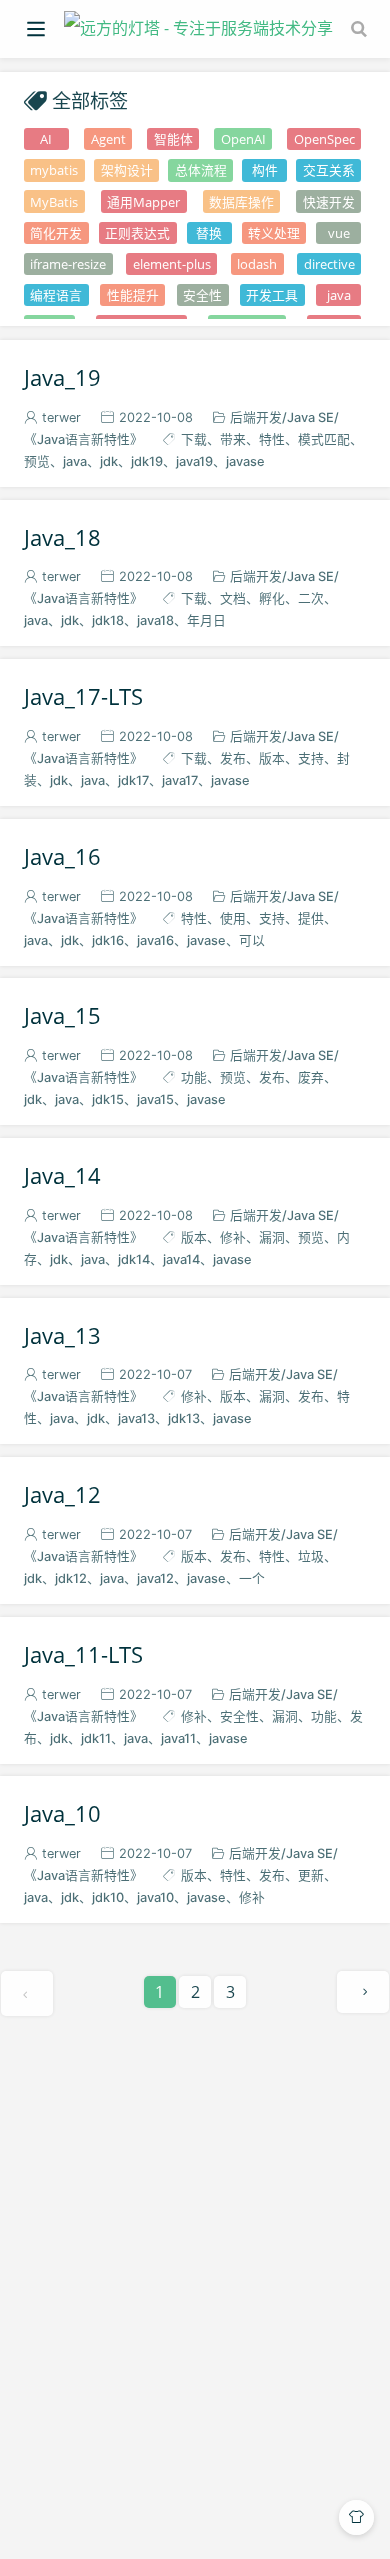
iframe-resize (68, 264)
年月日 (206, 620)
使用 (233, 918)
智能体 (173, 139)
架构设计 (127, 170)
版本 (272, 758)
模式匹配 (324, 439)
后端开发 (256, 417)
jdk (109, 461)
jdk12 (71, 1578)
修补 (233, 1237)
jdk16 (108, 940)
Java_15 (62, 1016)
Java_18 (62, 538)
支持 (311, 758)
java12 (155, 1578)
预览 (233, 1077)
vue (339, 233)
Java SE (310, 417)
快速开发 (329, 202)
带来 (233, 439)
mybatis (54, 170)
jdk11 (96, 1738)
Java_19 (62, 378)
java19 (194, 461)
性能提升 (133, 295)
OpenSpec (324, 139)
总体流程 (201, 170)
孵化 (272, 598)
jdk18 (108, 620)
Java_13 (62, 1336)
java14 (181, 1259)
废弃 (311, 1077)
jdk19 (147, 461)
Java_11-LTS (83, 1655)
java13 (136, 1418)
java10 (155, 1897)
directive (329, 264)
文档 (233, 598)
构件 (265, 170)
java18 (155, 620)
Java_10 (62, 1814)
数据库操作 (241, 202)
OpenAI (243, 139)
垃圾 (311, 1556)
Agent (108, 139)
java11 (178, 1738)
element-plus (172, 264)
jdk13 (184, 1418)
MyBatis (54, 202)
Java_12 (62, 1495)
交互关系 (329, 170)
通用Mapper (143, 202)
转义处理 (274, 233)
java (339, 295)
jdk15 (108, 1099)
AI (46, 139)
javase (245, 461)
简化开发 (56, 233)
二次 (311, 598)
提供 (311, 918)
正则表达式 (137, 233)
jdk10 (108, 1897)
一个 (252, 1578)
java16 (155, 940)
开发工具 (272, 295)
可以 (252, 940)
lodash (257, 264)
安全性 (202, 295)
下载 (194, 439)
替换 (209, 233)
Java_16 (62, 857)
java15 (155, 1099)
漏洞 (272, 1237)
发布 (233, 758)
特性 (272, 439)
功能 (194, 1077)
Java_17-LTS (83, 697)
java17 (180, 780)
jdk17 (133, 780)
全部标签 (90, 100)
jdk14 (134, 1259)
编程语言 (56, 295)
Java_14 (62, 1176)
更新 (311, 1875)
